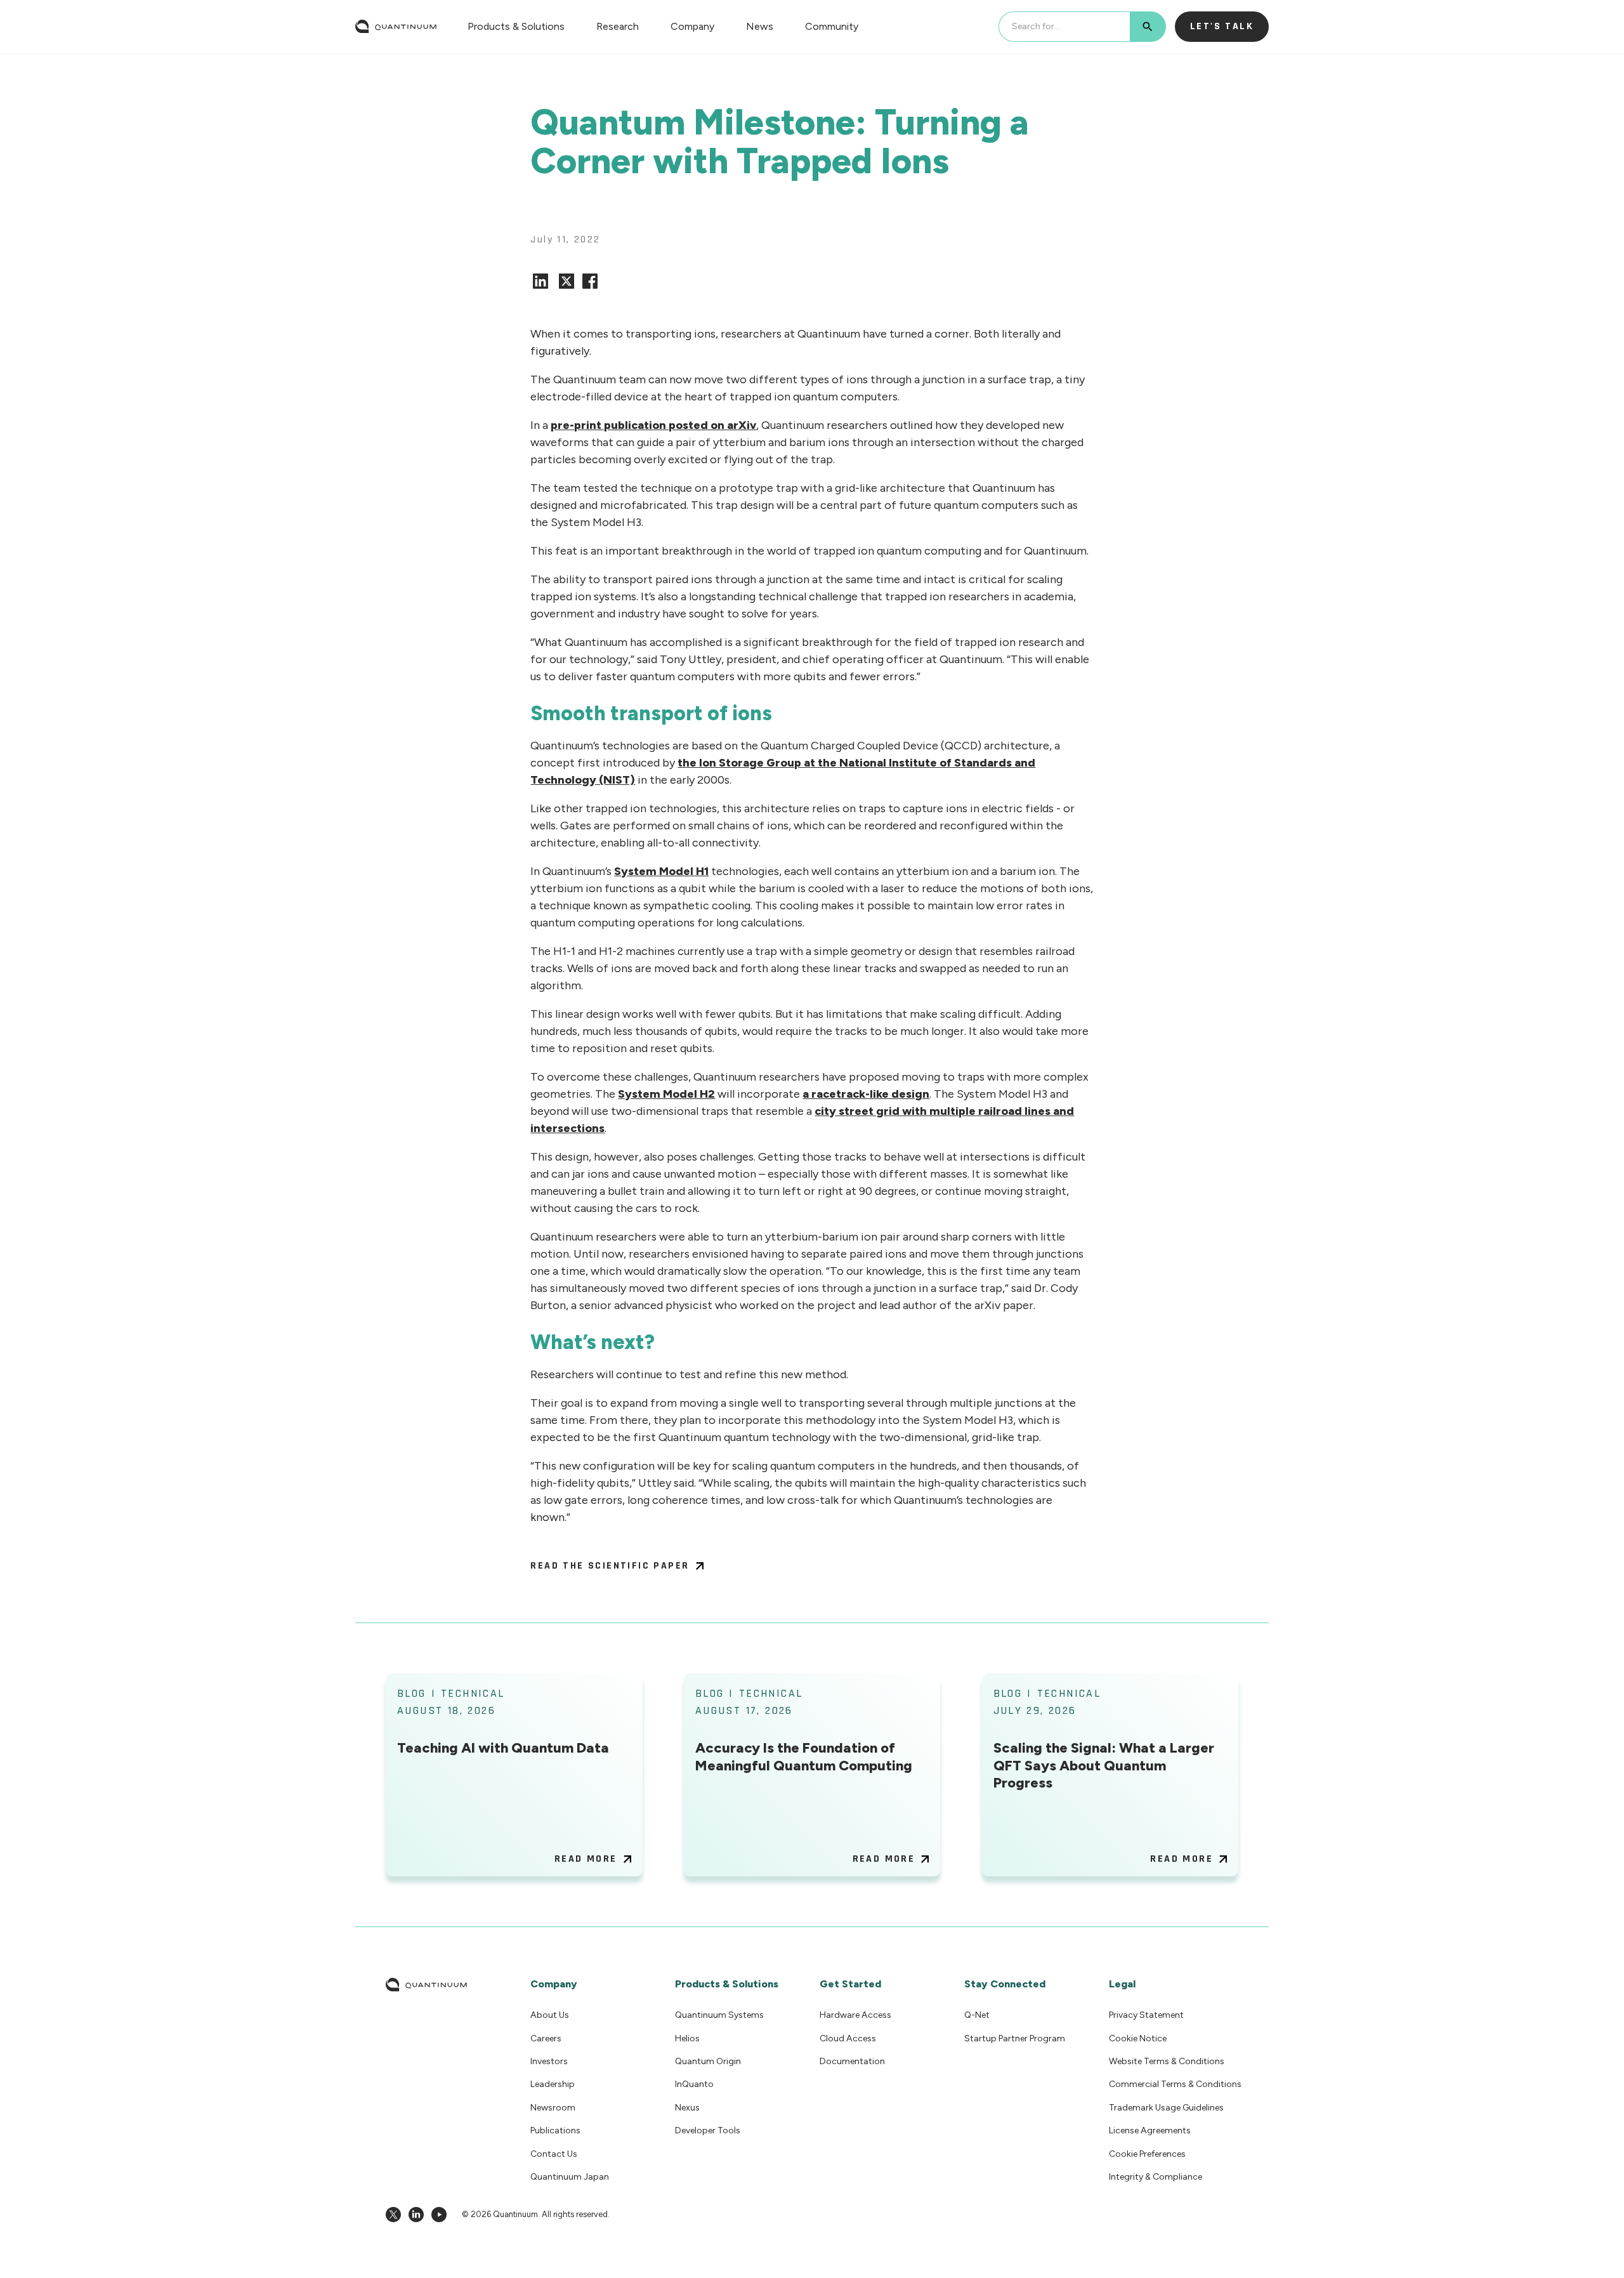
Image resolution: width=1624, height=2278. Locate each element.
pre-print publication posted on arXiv (653, 425)
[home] (396, 27)
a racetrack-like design (866, 1094)
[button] (516, 26)
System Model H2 (666, 1094)
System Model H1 (661, 871)
